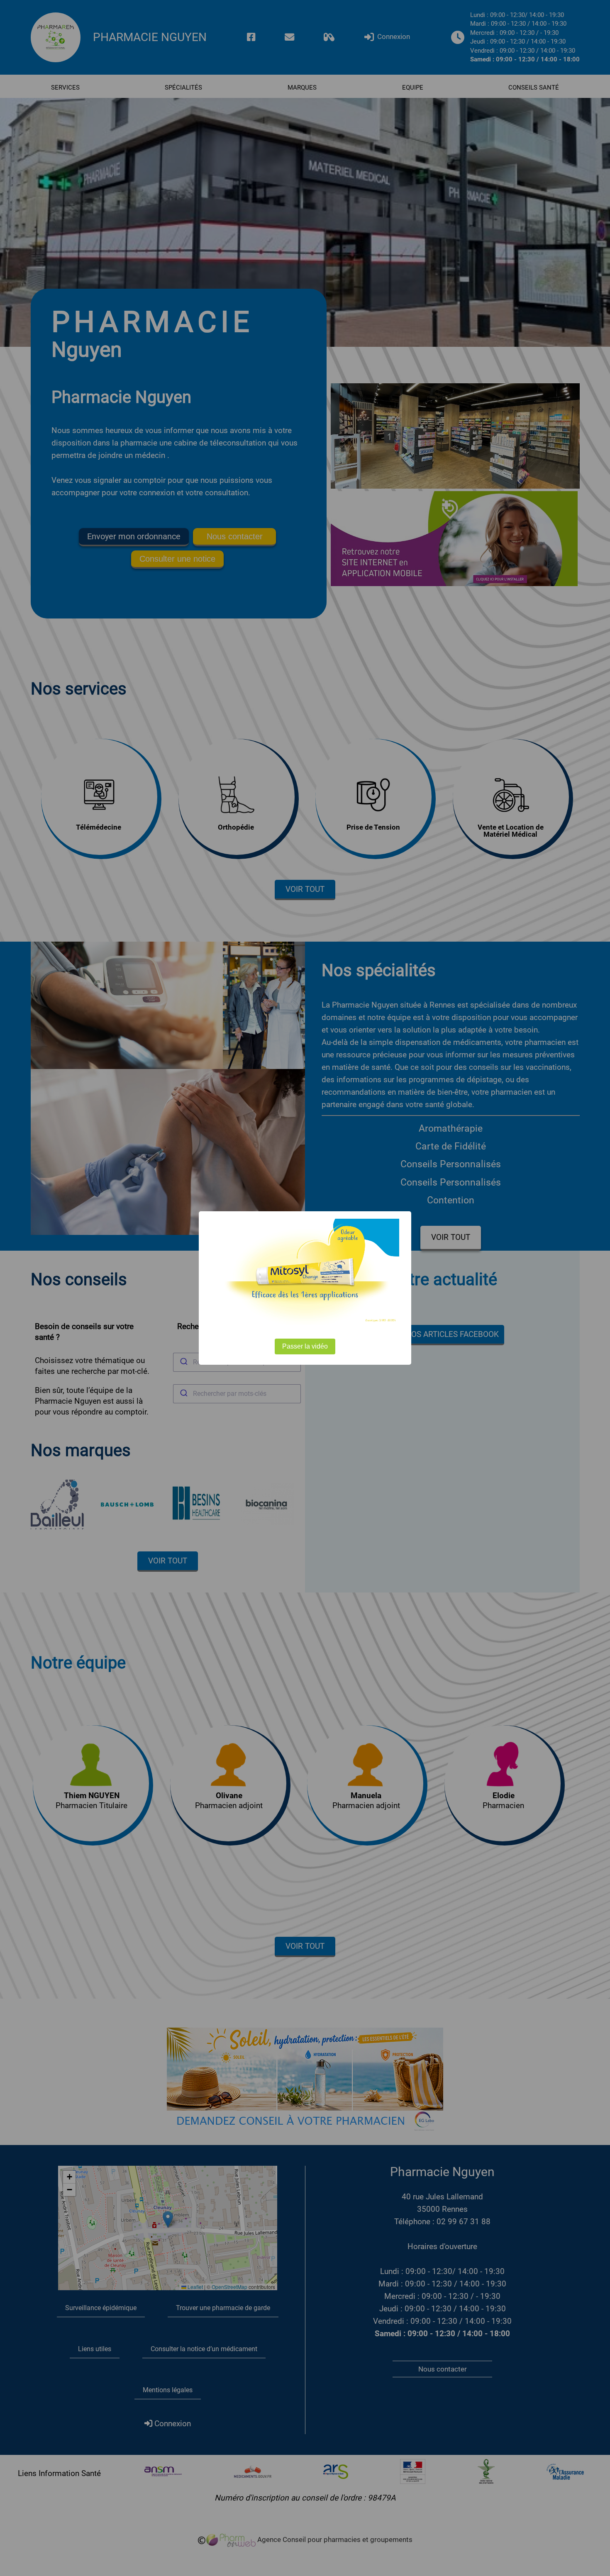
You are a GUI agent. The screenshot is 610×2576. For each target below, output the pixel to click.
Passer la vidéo (305, 1346)
